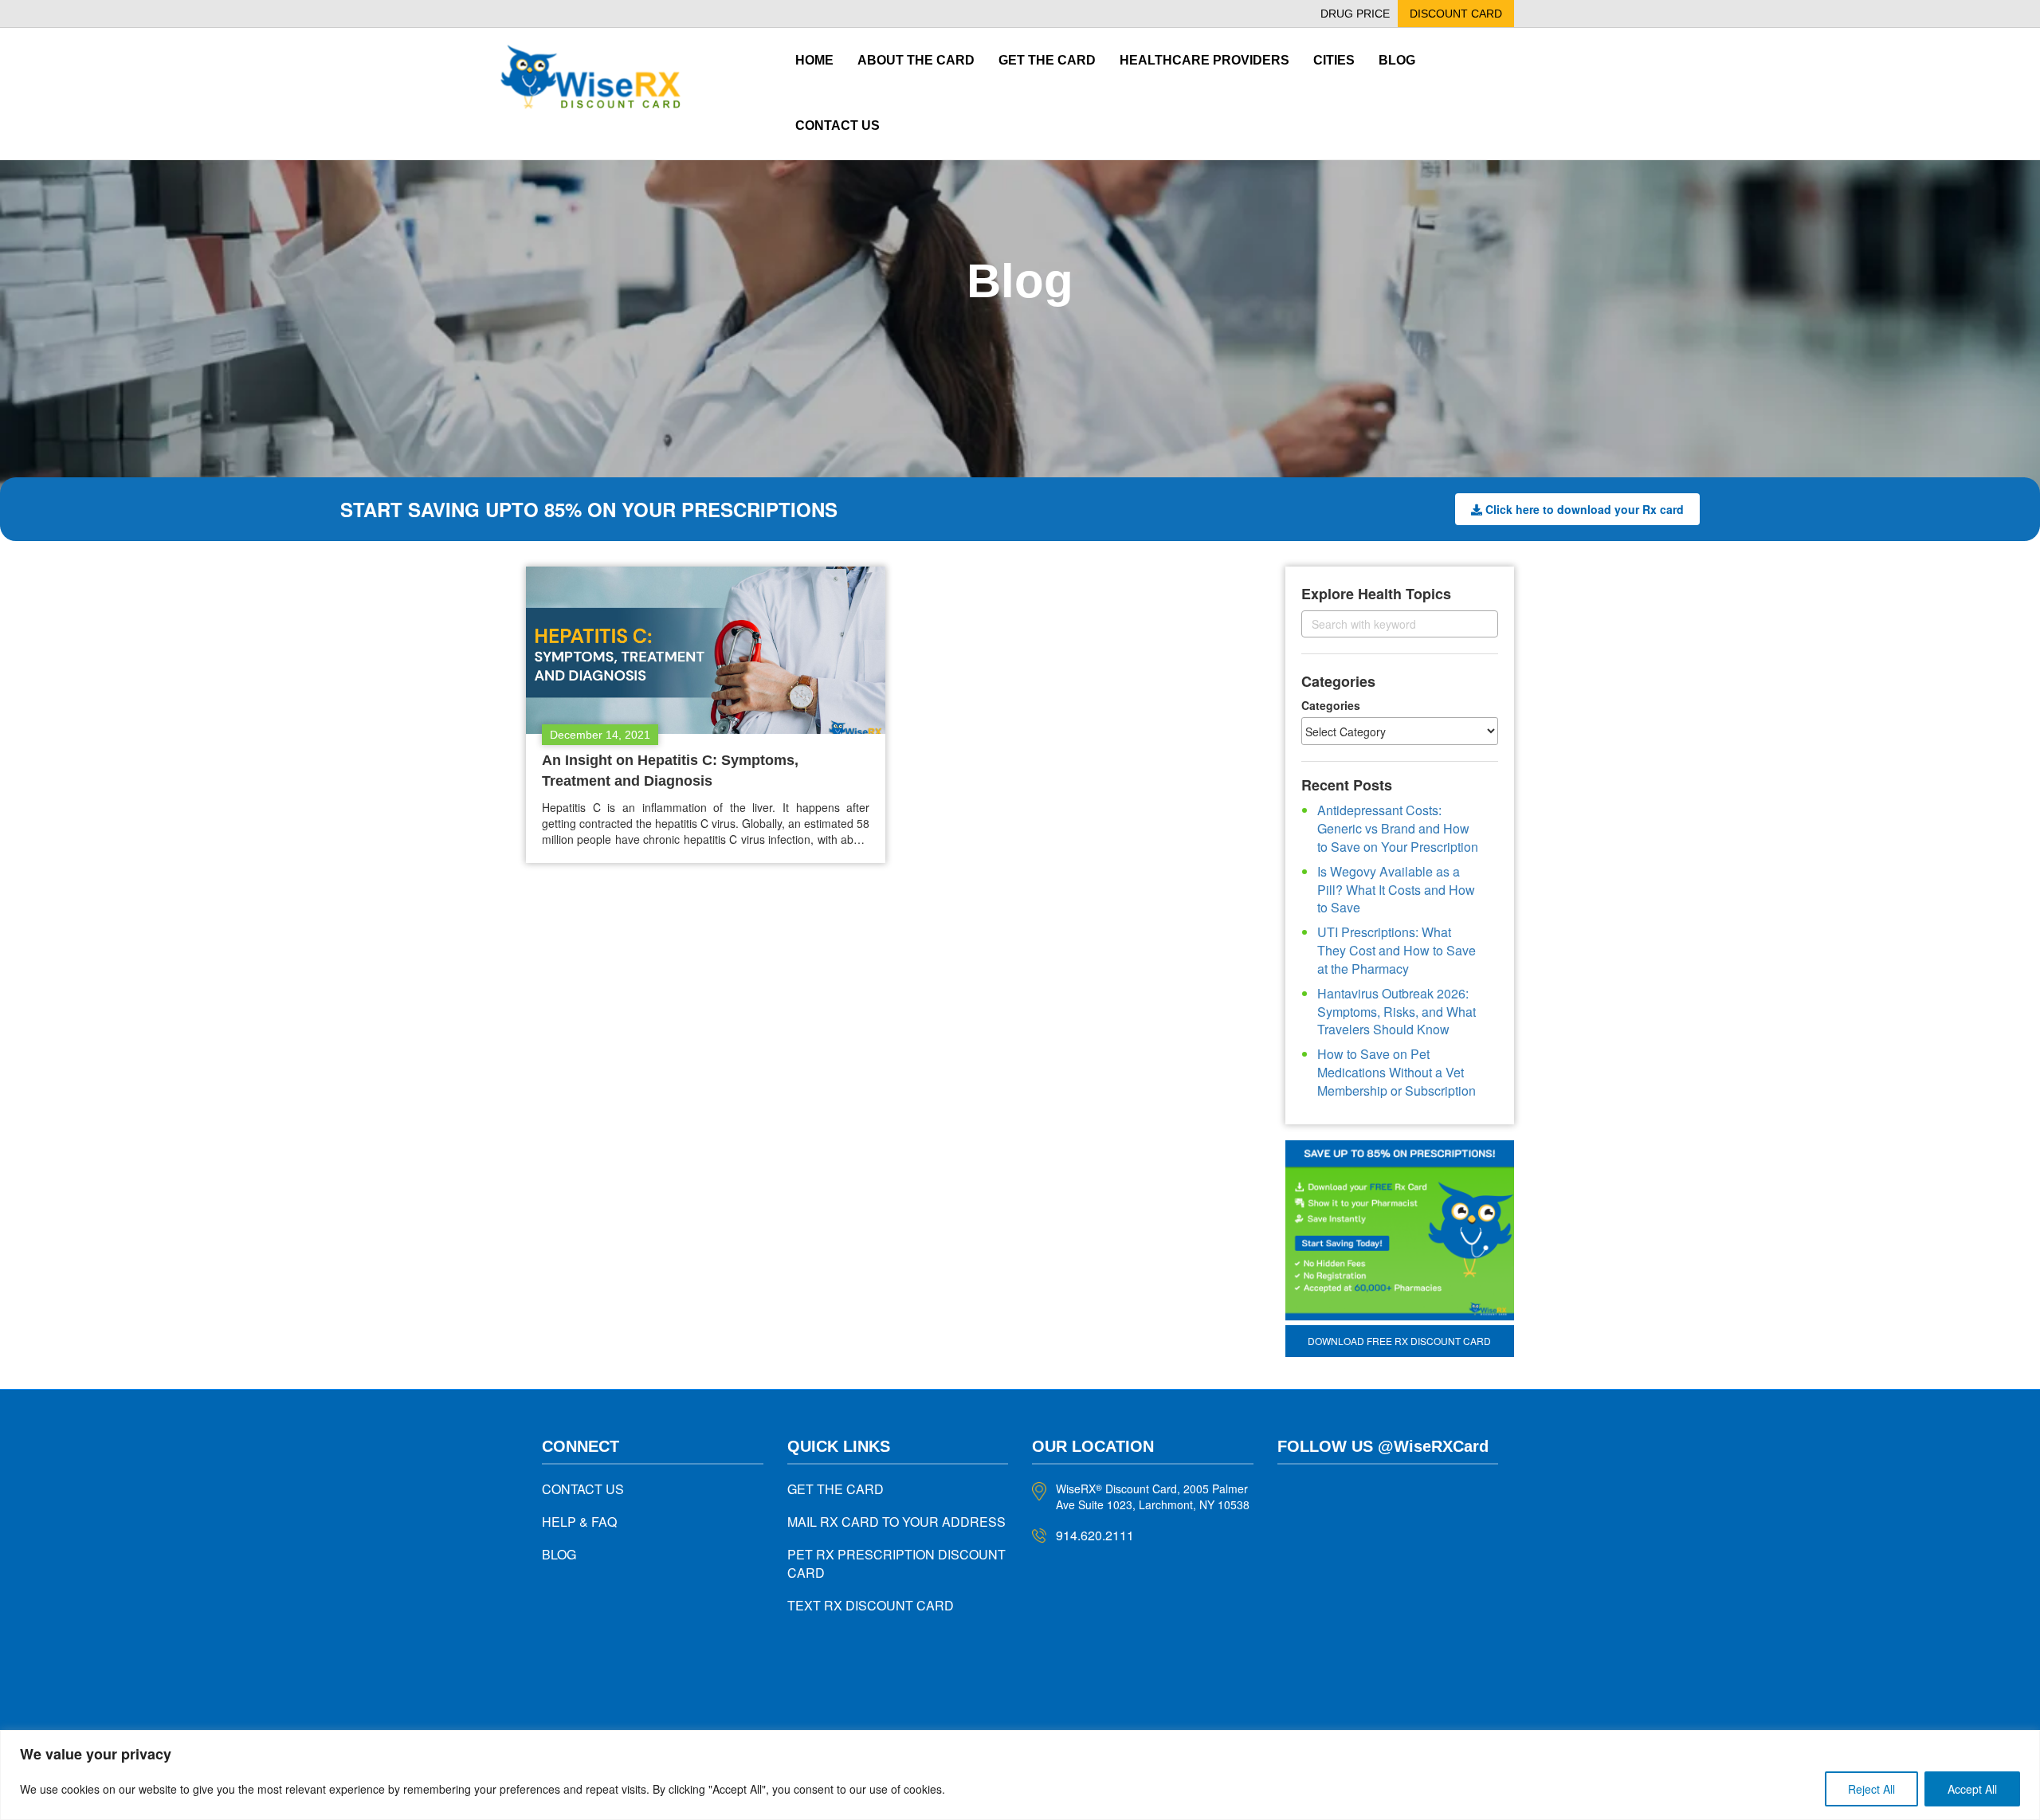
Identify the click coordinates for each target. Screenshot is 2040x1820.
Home (814, 60)
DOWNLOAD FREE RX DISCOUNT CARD (1399, 1341)
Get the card (1047, 60)
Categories (1331, 705)
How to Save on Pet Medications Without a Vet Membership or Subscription (1397, 1072)
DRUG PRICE (1355, 14)
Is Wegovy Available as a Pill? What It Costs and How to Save (1396, 890)
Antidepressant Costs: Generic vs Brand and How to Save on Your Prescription (1398, 828)
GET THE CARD (836, 1489)
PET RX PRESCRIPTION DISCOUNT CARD (896, 1563)
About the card (916, 60)
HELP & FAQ (579, 1522)
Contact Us (838, 126)
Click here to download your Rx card (1585, 509)
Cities (1334, 60)
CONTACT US (583, 1489)
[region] (1020, 1775)
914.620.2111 (1095, 1535)
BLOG (559, 1554)
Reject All (1871, 1789)
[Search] (1472, 624)
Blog (1397, 60)
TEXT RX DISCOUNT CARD (871, 1605)
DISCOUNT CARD (1456, 14)
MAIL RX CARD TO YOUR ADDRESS (896, 1522)
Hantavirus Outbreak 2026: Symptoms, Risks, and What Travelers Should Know (1397, 1012)
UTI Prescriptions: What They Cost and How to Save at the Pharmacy (1397, 950)
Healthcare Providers (1204, 60)
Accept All (1972, 1789)
